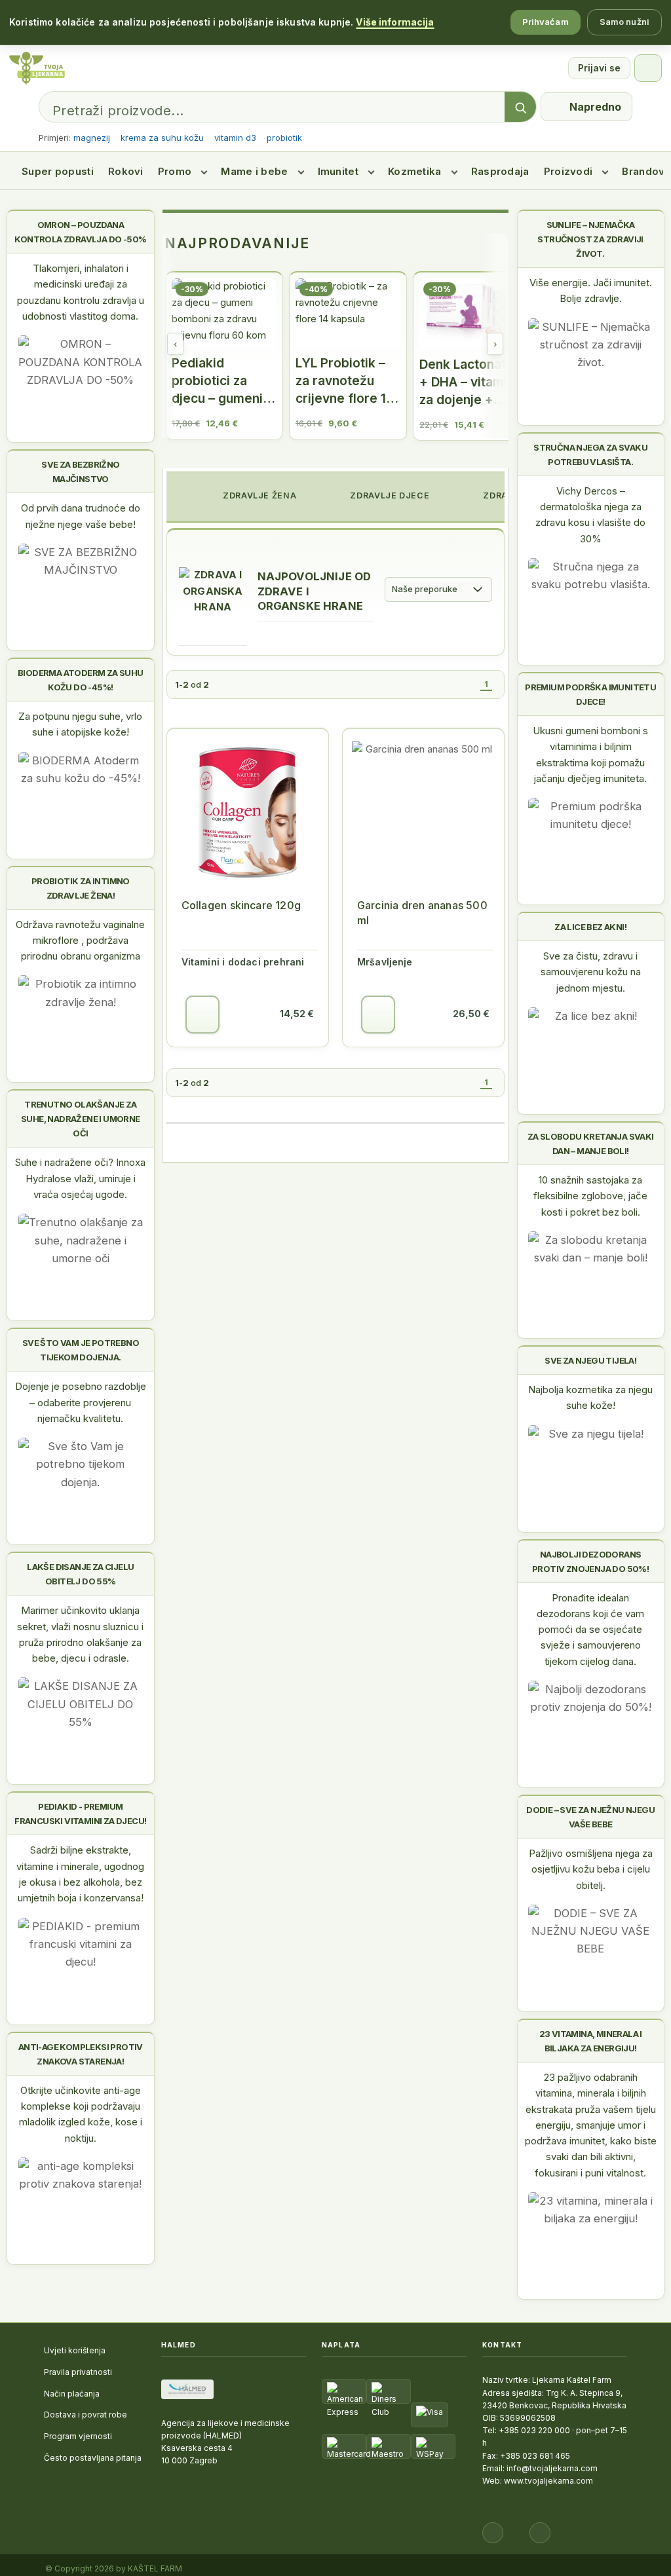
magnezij (92, 138)
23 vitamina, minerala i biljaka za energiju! (591, 2041)
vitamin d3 (235, 138)
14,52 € (297, 1014)
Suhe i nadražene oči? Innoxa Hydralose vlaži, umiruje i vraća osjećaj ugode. (80, 1178)
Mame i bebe (254, 171)
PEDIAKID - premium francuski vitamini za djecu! (80, 1814)
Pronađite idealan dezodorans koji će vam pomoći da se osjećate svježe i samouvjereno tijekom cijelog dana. (590, 1630)
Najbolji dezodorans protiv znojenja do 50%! (590, 1561)
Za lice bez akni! (590, 927)
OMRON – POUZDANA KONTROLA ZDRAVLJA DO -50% (80, 232)
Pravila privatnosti (78, 2372)
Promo (175, 171)
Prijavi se (599, 68)
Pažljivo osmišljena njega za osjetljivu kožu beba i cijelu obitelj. (591, 1869)
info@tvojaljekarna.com (552, 2468)
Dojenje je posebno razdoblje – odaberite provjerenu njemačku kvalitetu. (81, 1402)
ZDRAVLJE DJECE (389, 495)
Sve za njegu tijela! (590, 1360)
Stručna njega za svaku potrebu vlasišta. (590, 455)
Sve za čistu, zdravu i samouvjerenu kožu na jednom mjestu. (591, 972)
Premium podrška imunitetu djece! (590, 694)
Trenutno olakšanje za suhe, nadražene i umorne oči (81, 1119)
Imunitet (338, 171)
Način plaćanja (72, 2394)
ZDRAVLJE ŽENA (258, 495)
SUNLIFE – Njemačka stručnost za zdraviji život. (590, 239)
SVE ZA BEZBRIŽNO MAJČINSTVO (80, 472)
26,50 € (471, 1014)
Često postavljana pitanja (93, 2458)
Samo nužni (624, 22)
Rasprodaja (500, 171)
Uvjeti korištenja (75, 2350)
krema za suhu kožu (162, 138)
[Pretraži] (520, 107)
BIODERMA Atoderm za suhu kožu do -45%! (81, 680)
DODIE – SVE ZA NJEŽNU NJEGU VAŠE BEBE (590, 1817)
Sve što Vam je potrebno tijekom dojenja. (81, 1350)
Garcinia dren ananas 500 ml (422, 913)
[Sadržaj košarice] (202, 1015)
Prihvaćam (546, 22)
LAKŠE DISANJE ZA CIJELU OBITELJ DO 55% (80, 1574)
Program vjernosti (78, 2436)
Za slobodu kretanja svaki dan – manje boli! (591, 1144)
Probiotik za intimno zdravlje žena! (81, 888)
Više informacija (395, 22)
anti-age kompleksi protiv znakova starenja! (81, 2054)
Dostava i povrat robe (86, 2415)
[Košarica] (648, 68)
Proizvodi (568, 171)
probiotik (284, 138)
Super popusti (58, 171)
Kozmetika (415, 171)
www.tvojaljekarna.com (548, 2481)
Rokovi (126, 171)
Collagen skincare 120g (241, 905)
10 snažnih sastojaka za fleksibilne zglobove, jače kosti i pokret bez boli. (590, 1196)
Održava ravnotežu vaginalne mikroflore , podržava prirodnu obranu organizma (80, 941)
